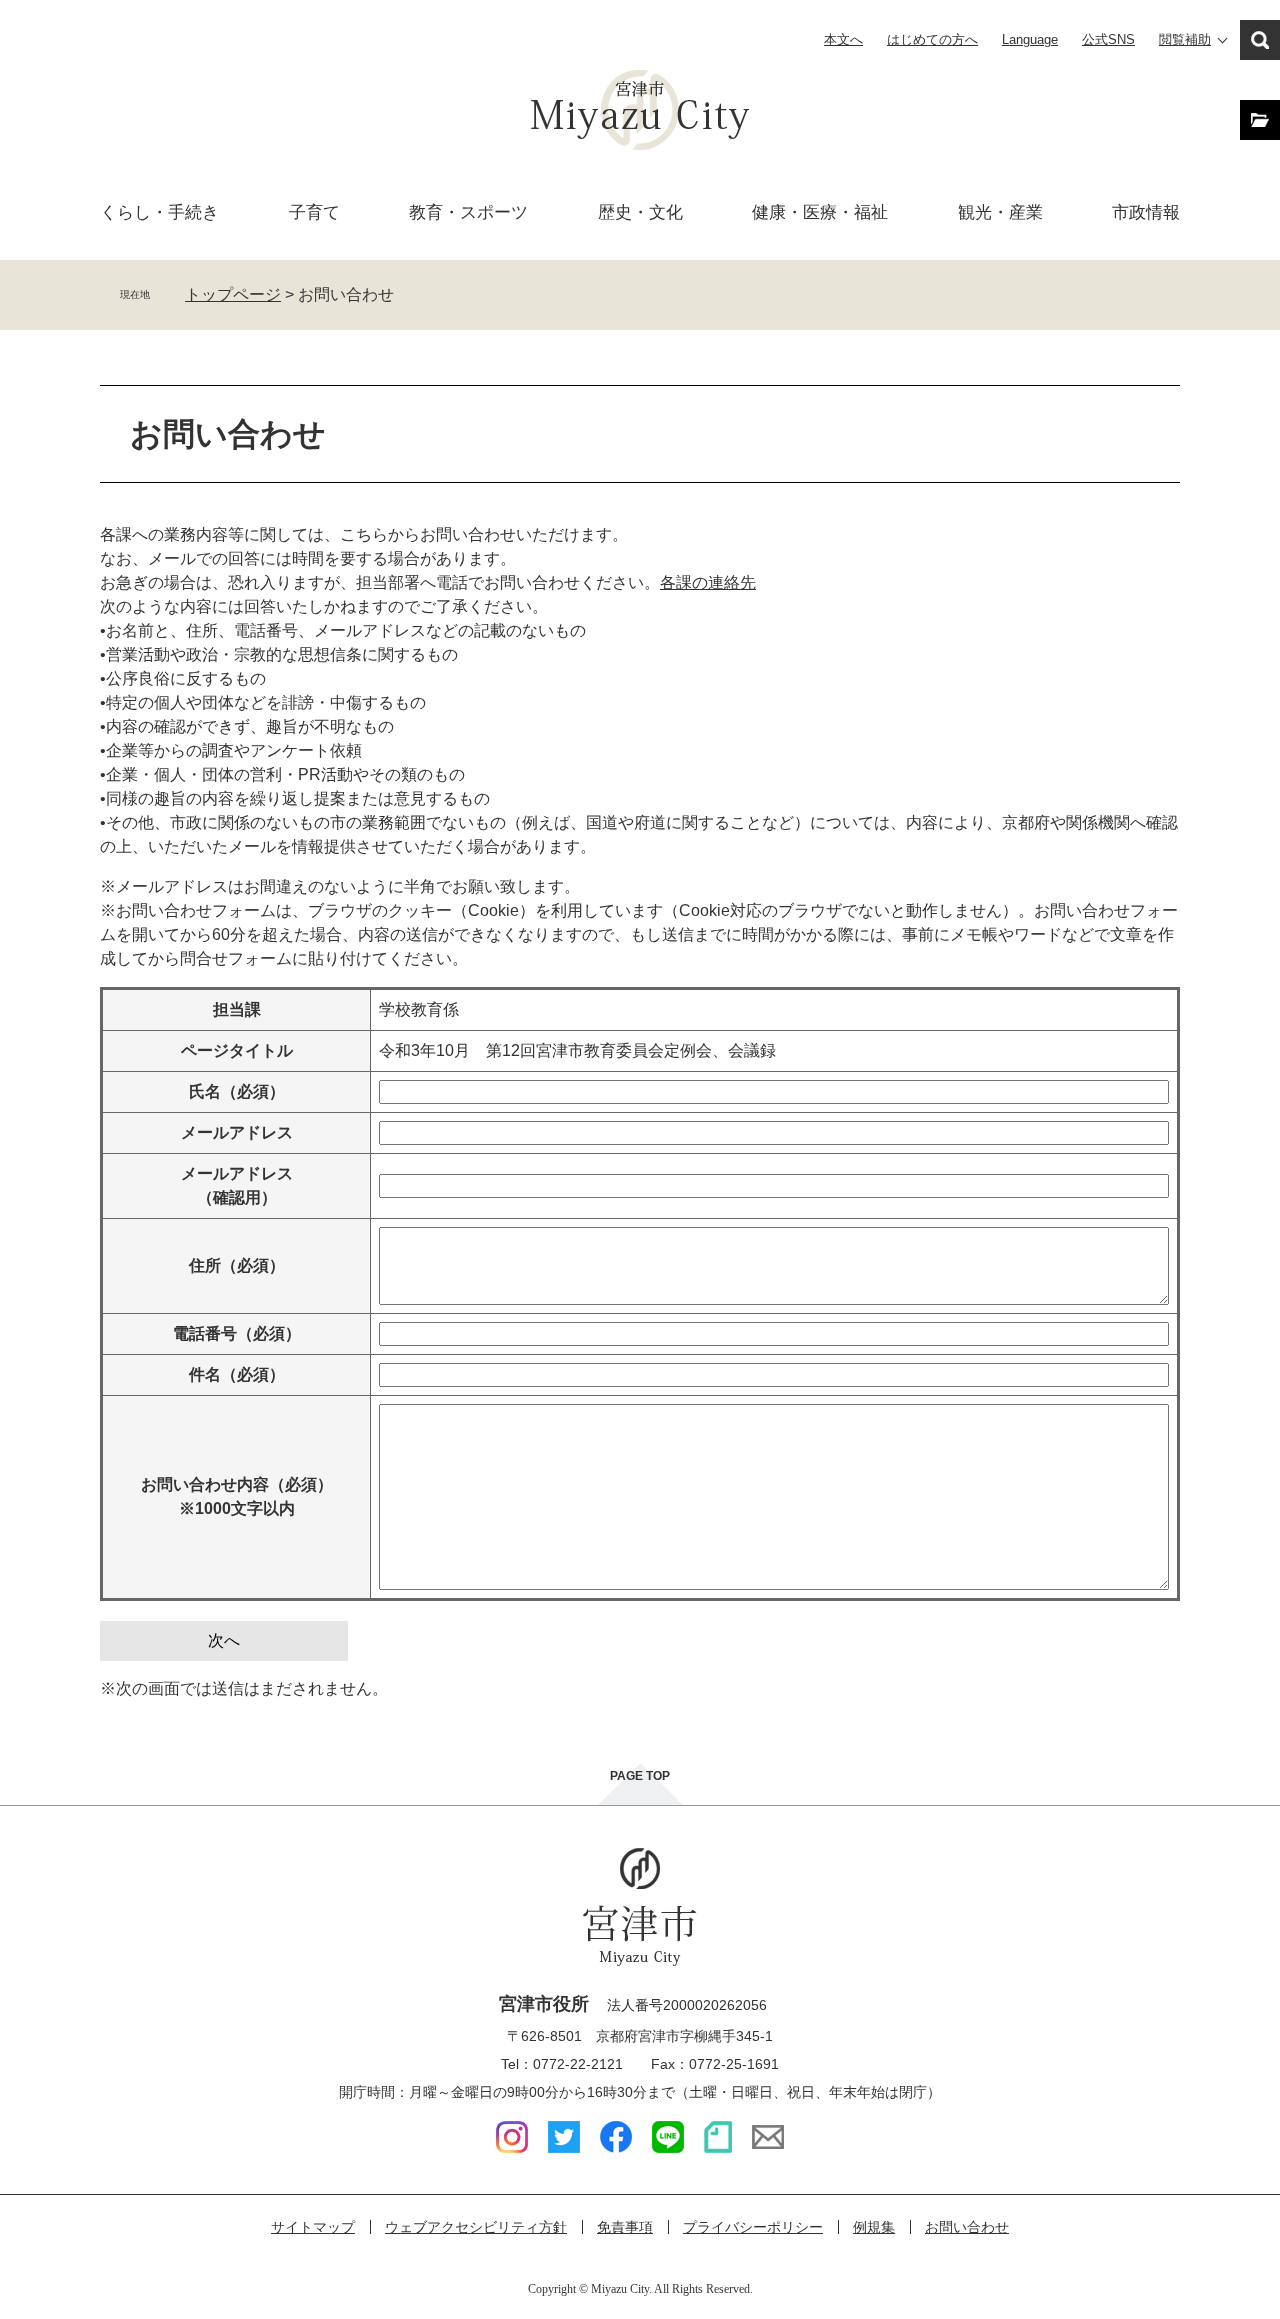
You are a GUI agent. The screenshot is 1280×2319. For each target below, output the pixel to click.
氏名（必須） (237, 1091)
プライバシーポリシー (753, 2227)
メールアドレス (237, 1132)
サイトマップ (313, 2227)
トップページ (233, 294)
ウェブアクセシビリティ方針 (476, 2227)
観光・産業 (1000, 212)
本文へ (843, 39)
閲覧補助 (1185, 39)
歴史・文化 (640, 212)
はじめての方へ (932, 39)
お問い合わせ (967, 2227)
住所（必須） (237, 1265)
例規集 (874, 2227)
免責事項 (625, 2227)
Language (1030, 39)
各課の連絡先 (708, 582)
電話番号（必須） (237, 1333)
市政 (1146, 212)
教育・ (468, 212)
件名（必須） (237, 1374)
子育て (314, 212)
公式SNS (1108, 39)
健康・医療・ (820, 212)
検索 (1260, 40)
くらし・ (159, 212)
